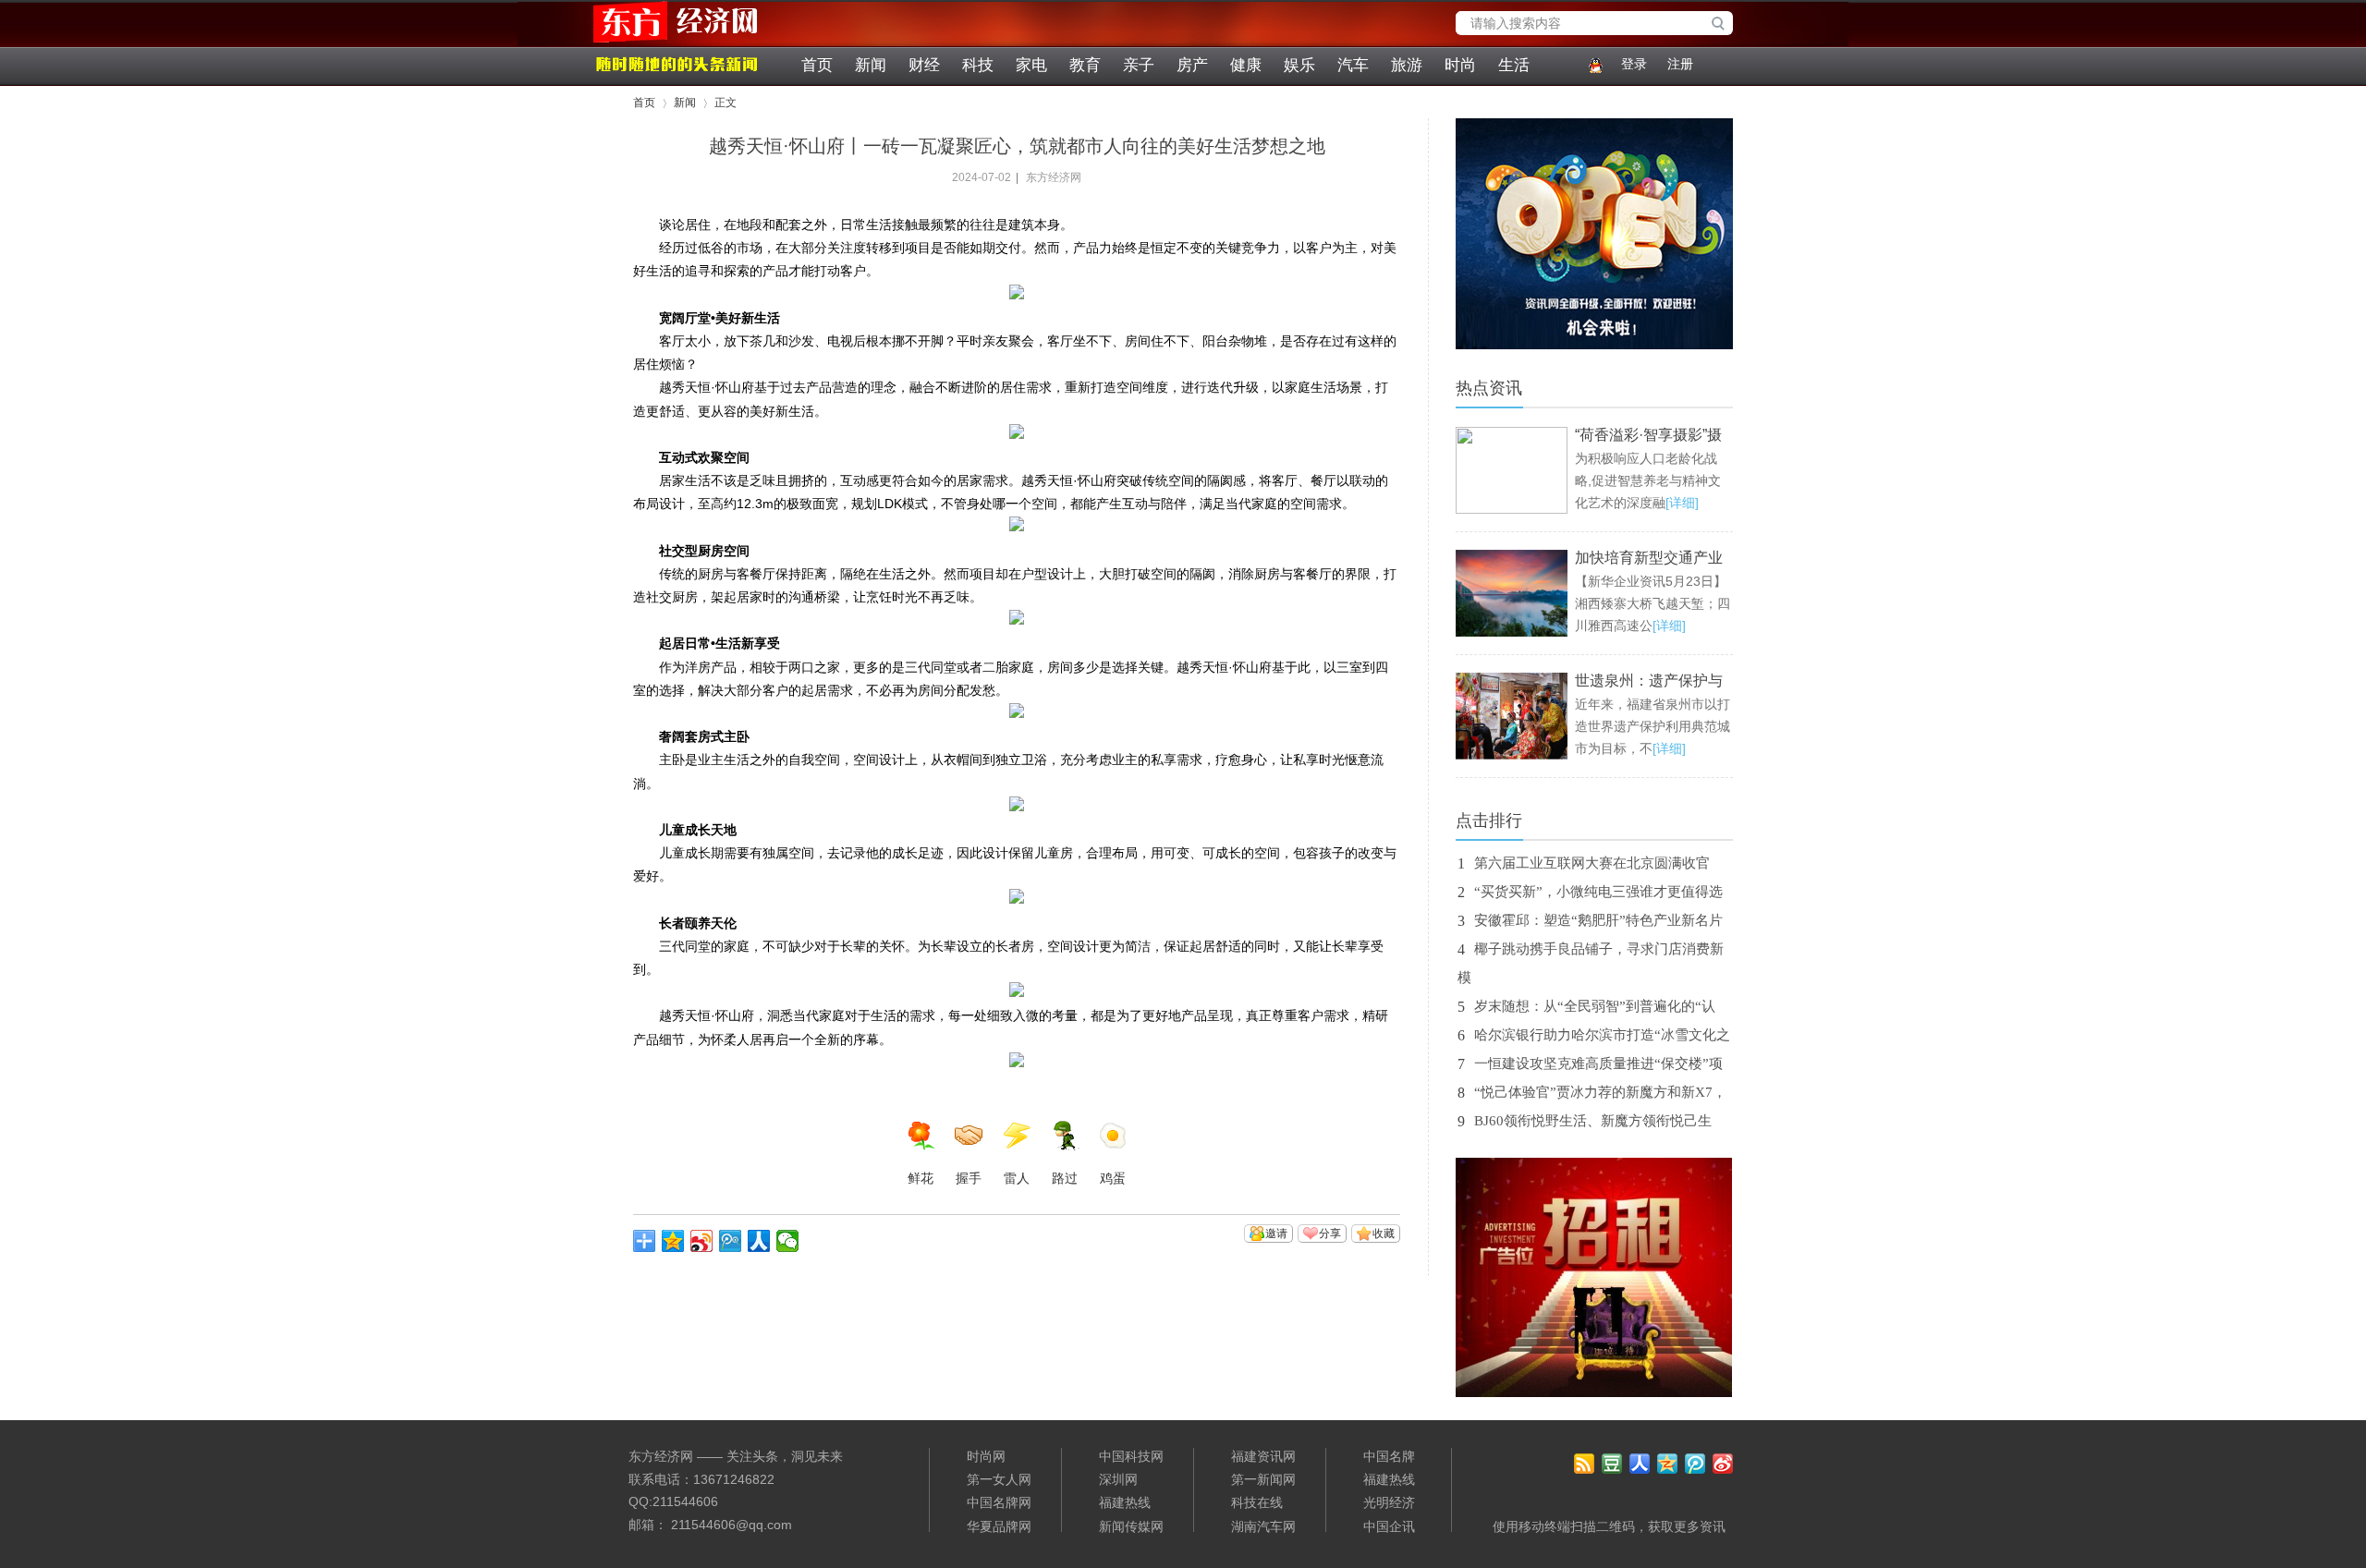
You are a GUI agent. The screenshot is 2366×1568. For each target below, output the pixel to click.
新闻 (871, 65)
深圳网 (1118, 1479)
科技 (978, 65)
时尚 (1460, 65)
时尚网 (986, 1456)
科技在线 (1257, 1502)
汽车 (1353, 65)
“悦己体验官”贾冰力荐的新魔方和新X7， (1600, 1092)
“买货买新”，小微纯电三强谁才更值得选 (1598, 892)
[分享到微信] (788, 1241)
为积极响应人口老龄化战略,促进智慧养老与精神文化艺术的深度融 (1648, 480)
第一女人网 (999, 1479)
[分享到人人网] (759, 1241)
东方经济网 (642, 43)
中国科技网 (1131, 1456)
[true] (1723, 25)
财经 (924, 65)
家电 (1031, 65)
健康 (1246, 65)
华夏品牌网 (999, 1526)
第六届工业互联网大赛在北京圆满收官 (1592, 863)
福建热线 (1125, 1502)
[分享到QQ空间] (673, 1241)
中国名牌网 (999, 1502)
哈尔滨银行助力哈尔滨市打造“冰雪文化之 (1602, 1035)
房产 (1192, 65)
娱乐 (1299, 65)
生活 (1514, 65)
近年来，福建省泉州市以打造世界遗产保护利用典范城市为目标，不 (1653, 726)
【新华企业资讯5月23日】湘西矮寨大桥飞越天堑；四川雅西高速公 (1653, 603)
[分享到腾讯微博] (731, 1241)
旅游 (1407, 65)
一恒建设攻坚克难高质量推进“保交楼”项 (1598, 1064)
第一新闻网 (1263, 1479)
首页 (817, 65)
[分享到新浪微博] (702, 1241)
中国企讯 (1389, 1526)
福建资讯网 (1263, 1456)
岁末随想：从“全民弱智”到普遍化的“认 (1595, 1006)
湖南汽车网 (1263, 1526)
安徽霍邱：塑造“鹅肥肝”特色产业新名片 (1598, 920)
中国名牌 (1389, 1456)
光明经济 (1389, 1502)
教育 (1085, 65)
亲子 (1139, 65)
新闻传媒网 (1131, 1526)
